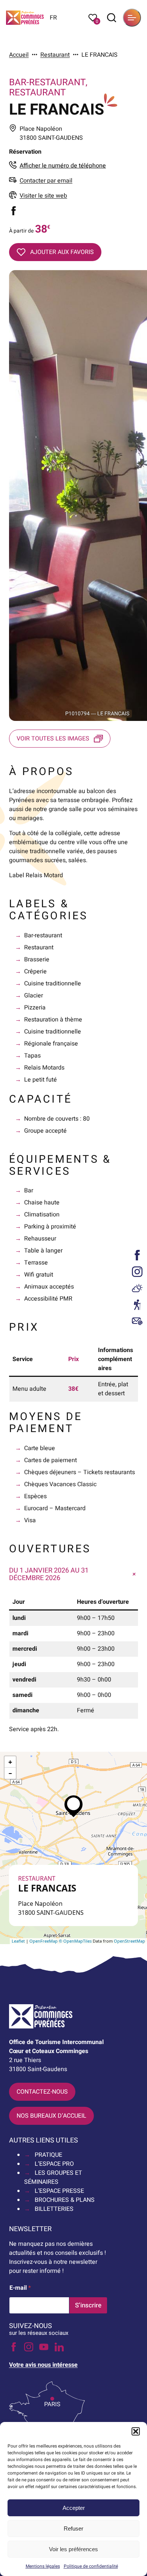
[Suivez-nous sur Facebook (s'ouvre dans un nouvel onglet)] (137, 1255)
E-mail (20, 2288)
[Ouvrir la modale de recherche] (112, 18)
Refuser (73, 2528)
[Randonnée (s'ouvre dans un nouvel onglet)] (137, 1305)
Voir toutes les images (53, 739)
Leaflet (18, 1941)
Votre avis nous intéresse (43, 2365)
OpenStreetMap (129, 1941)
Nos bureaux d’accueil (51, 2116)
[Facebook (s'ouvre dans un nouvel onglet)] (14, 211)
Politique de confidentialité (91, 2566)
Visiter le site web (43, 196)
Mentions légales (43, 2566)
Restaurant (55, 55)
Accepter (74, 2508)
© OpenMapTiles (75, 1941)
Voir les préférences (73, 2549)
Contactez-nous (42, 2092)
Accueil (19, 55)
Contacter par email (46, 181)
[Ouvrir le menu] (132, 18)
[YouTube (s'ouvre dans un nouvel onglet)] (44, 2347)
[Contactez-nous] (137, 1321)
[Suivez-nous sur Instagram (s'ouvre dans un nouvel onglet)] (137, 1272)
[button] (136, 2431)
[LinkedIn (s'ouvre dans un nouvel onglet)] (59, 2347)
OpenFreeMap (44, 1941)
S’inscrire (88, 2305)
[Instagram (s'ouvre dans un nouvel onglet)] (29, 2347)
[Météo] (137, 1288)
